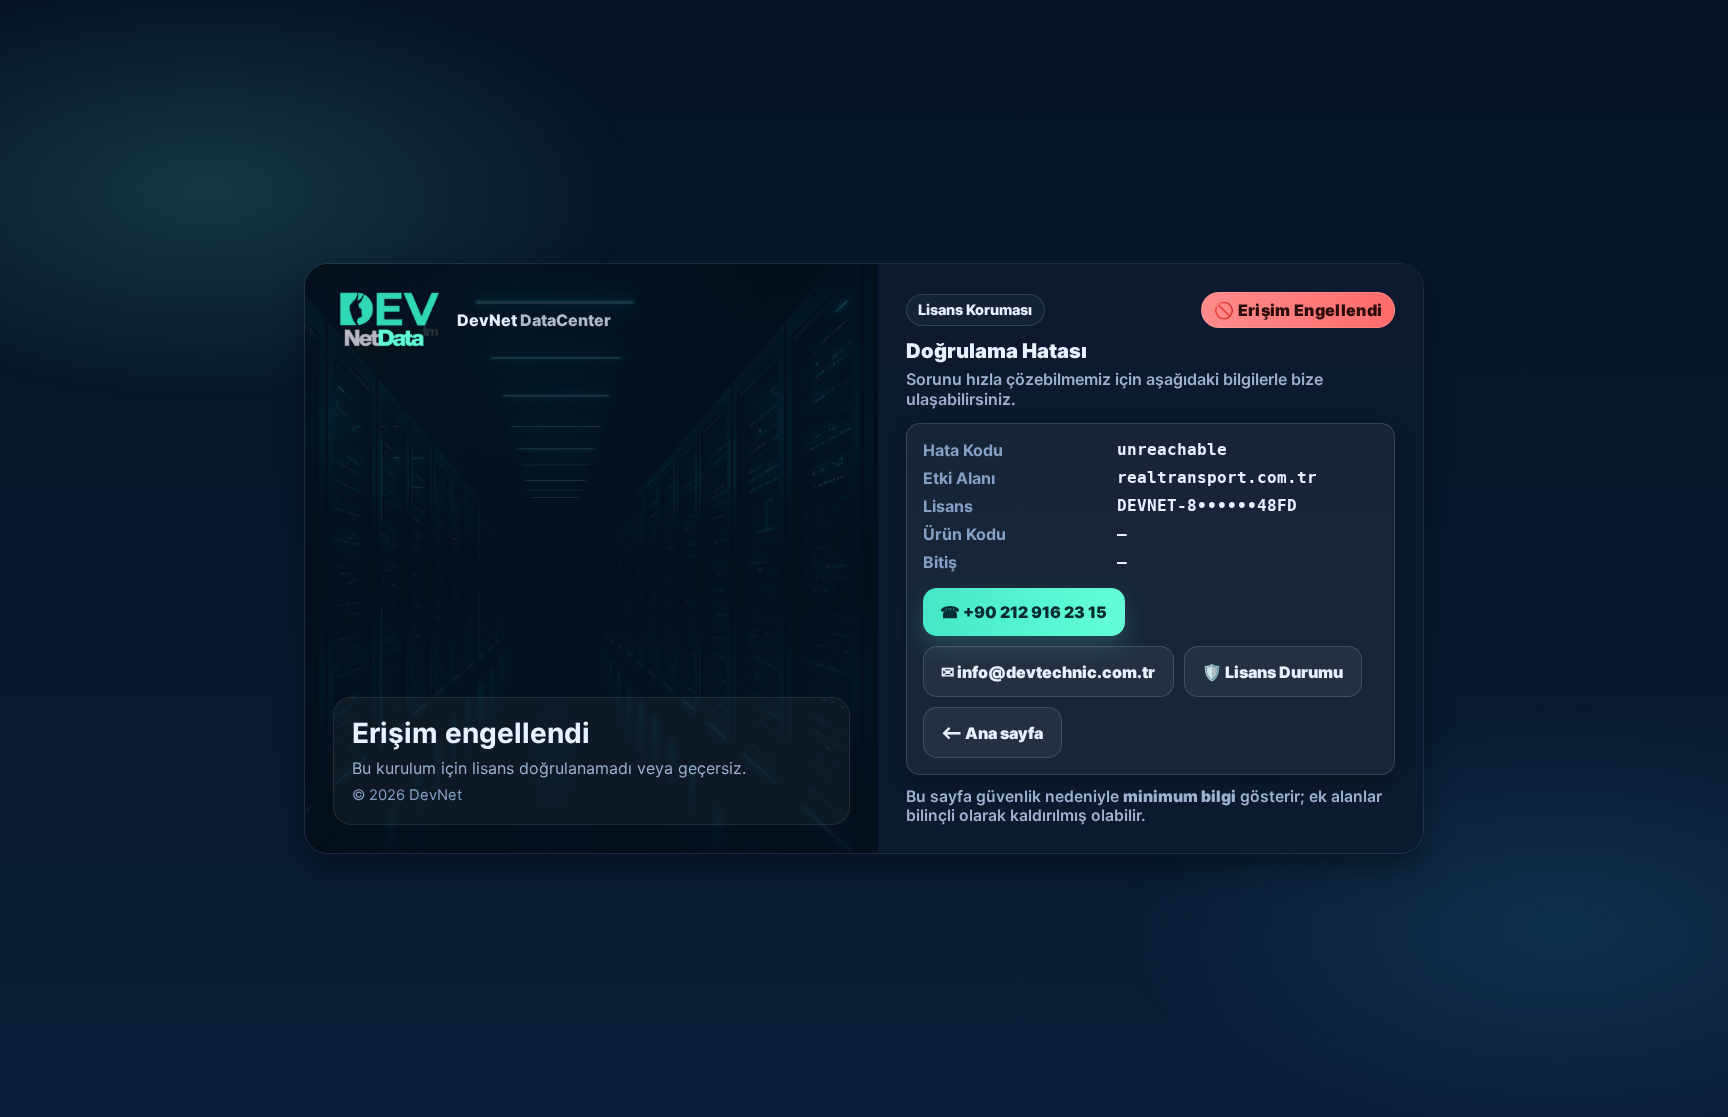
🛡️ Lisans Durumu (1272, 672)
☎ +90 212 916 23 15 (1023, 612)
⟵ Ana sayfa (992, 733)
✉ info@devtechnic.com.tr (1048, 672)
